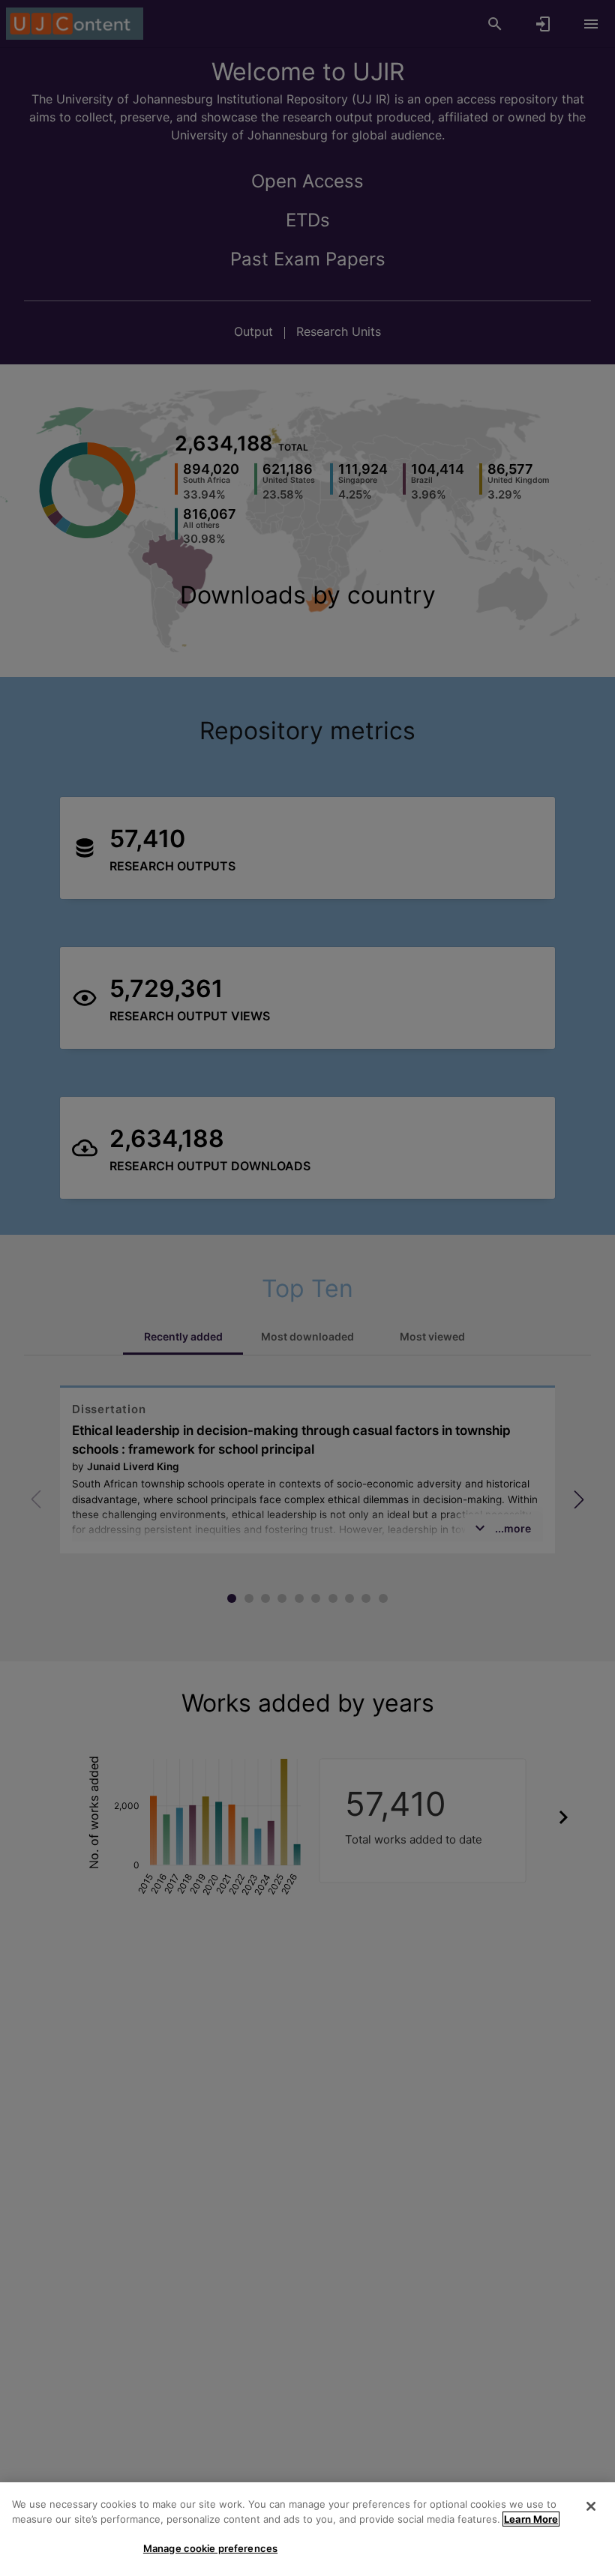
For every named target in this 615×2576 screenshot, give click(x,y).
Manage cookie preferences (210, 2548)
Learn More (531, 2519)
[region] (307, 2529)
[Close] (591, 2506)
